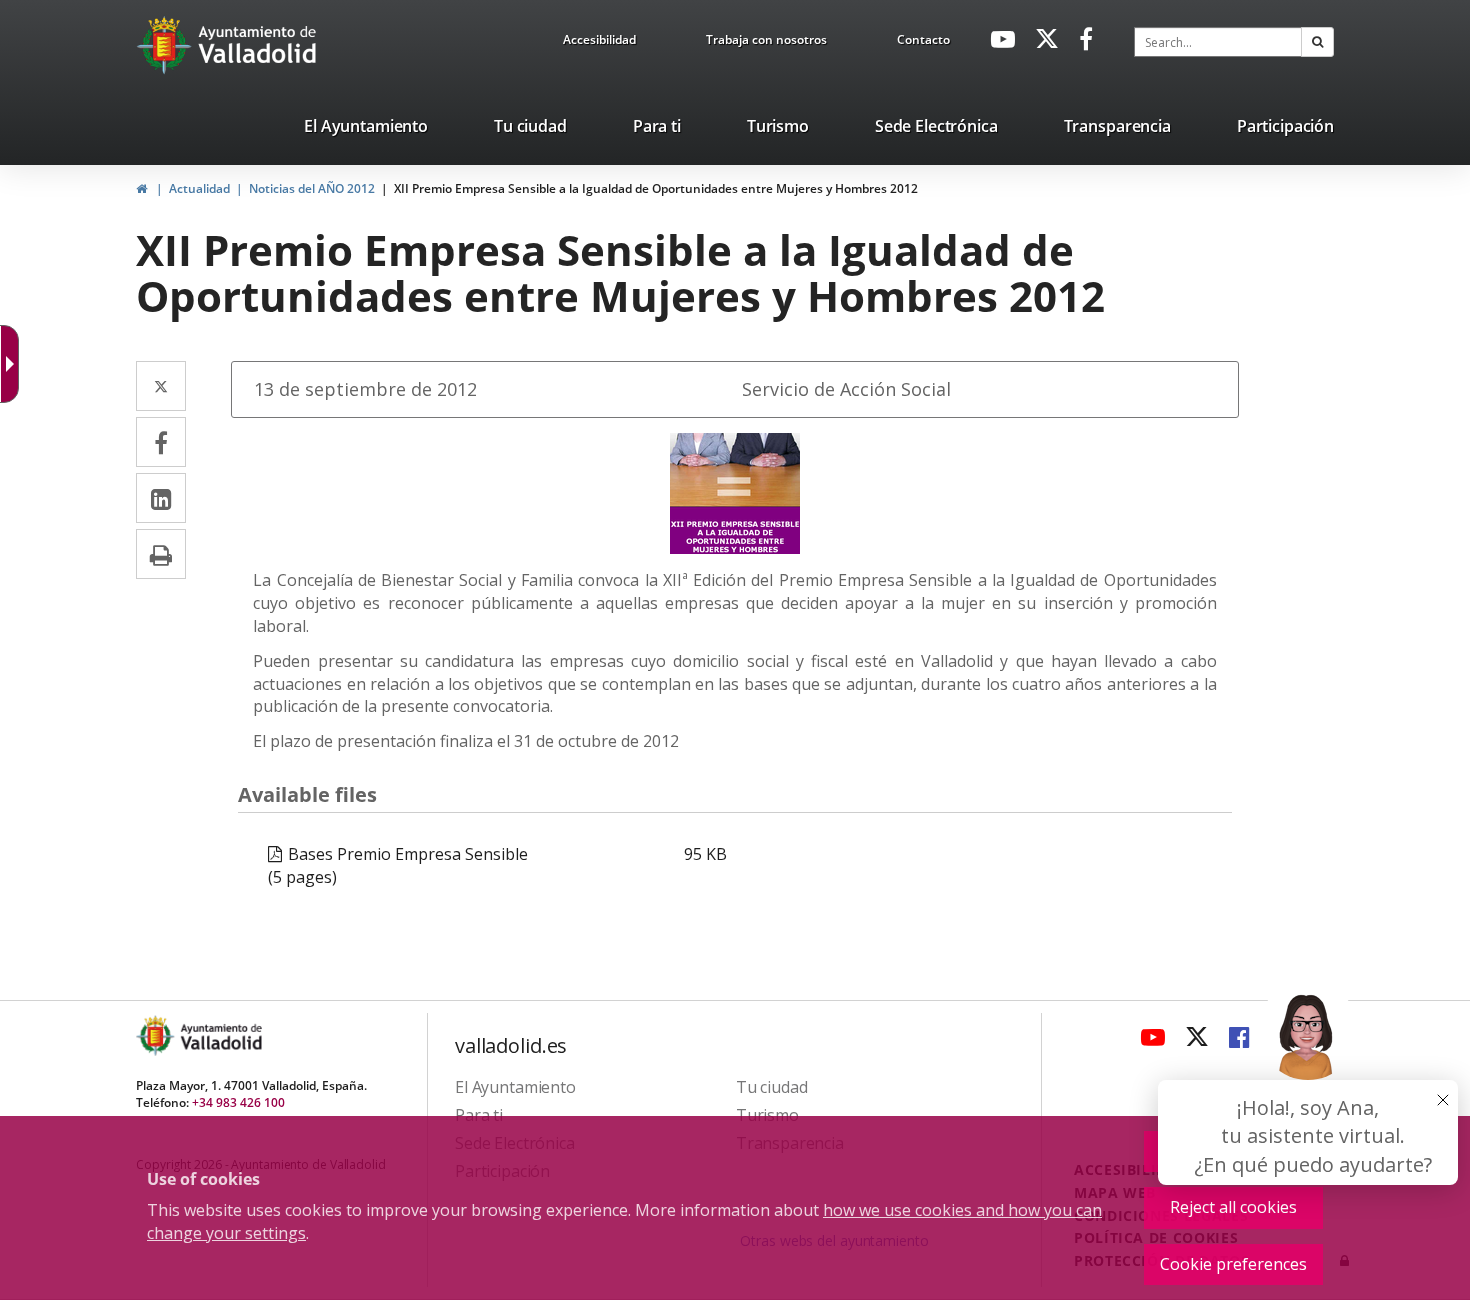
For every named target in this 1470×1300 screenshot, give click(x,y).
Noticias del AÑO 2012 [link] (312, 188)
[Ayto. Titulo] (220, 1035)
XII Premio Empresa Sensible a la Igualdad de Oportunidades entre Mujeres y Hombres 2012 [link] (656, 188)
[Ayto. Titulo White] (258, 45)
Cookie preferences (1233, 1264)
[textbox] (1218, 42)
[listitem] (366, 130)
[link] (599, 43)
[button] (1317, 42)
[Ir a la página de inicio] (166, 45)
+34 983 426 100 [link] (238, 1102)
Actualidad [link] (199, 188)
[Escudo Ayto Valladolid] (157, 1035)
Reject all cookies (1233, 1207)
